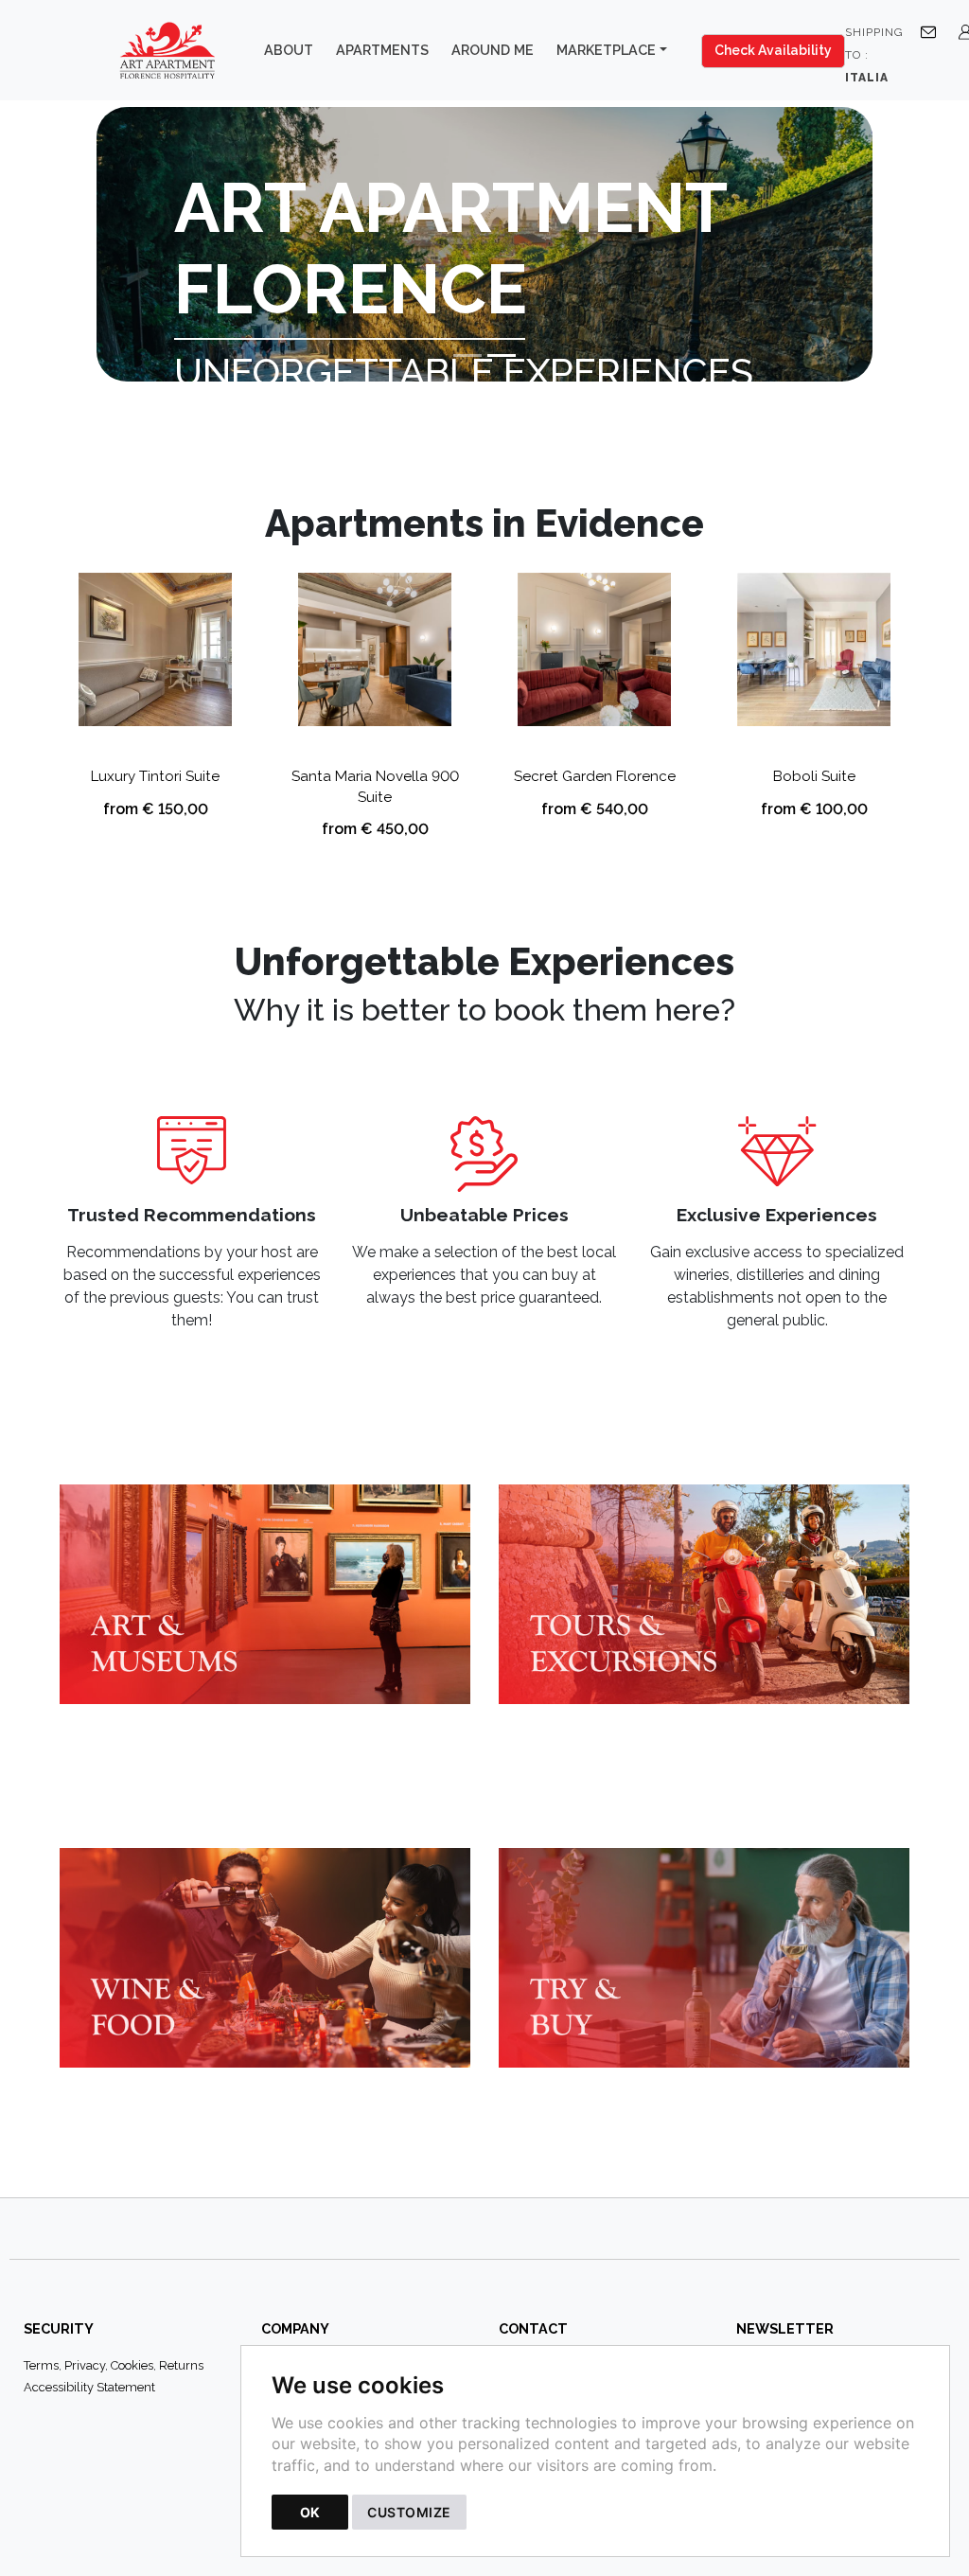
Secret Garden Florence (595, 776)
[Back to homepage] (176, 50)
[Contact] (932, 31)
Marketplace (606, 50)
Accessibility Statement (89, 2387)
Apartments (382, 50)
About (289, 50)
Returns (181, 2365)
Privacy (85, 2365)
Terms (41, 2365)
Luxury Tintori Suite (155, 776)
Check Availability (773, 50)
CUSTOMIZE (409, 2512)
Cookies (132, 2365)
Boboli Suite (814, 776)
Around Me (493, 50)
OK (310, 2512)
